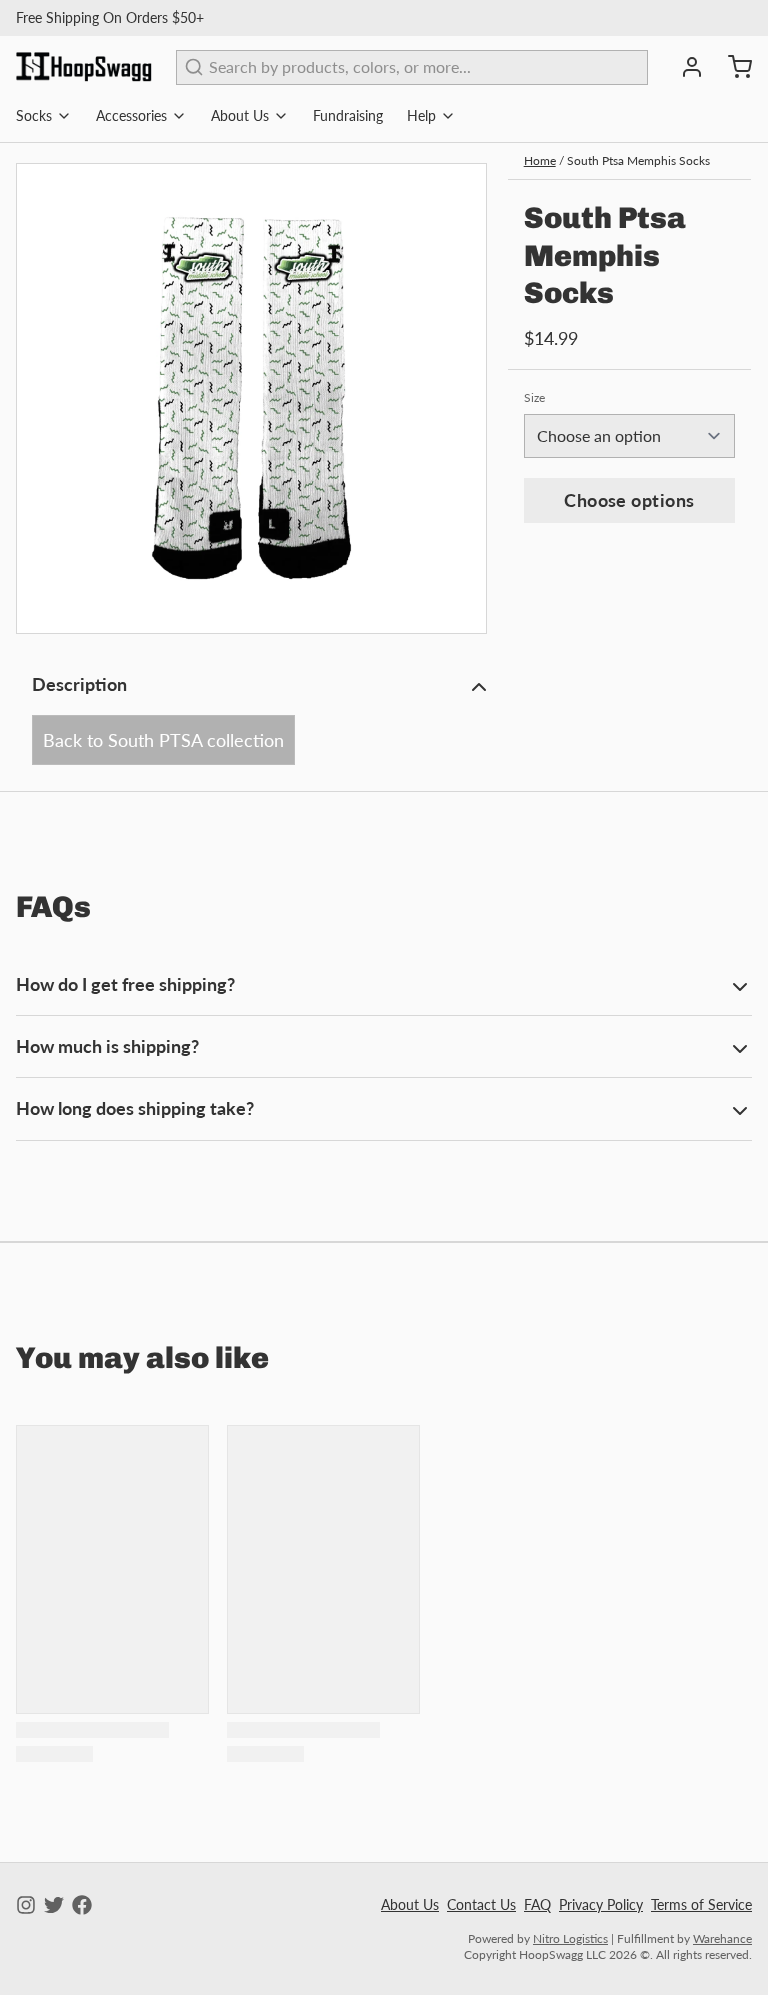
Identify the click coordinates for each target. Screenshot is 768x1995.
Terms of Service (701, 1904)
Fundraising (348, 115)
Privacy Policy (601, 1904)
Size (534, 397)
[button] (629, 500)
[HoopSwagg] (84, 67)
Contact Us (481, 1904)
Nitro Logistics (570, 1938)
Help (421, 115)
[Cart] (732, 67)
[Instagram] (26, 1905)
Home (540, 160)
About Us (240, 115)
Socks (34, 115)
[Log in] (684, 67)
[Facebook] (82, 1905)
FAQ (537, 1904)
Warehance (722, 1938)
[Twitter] (54, 1905)
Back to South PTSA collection (163, 740)
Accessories (131, 115)
